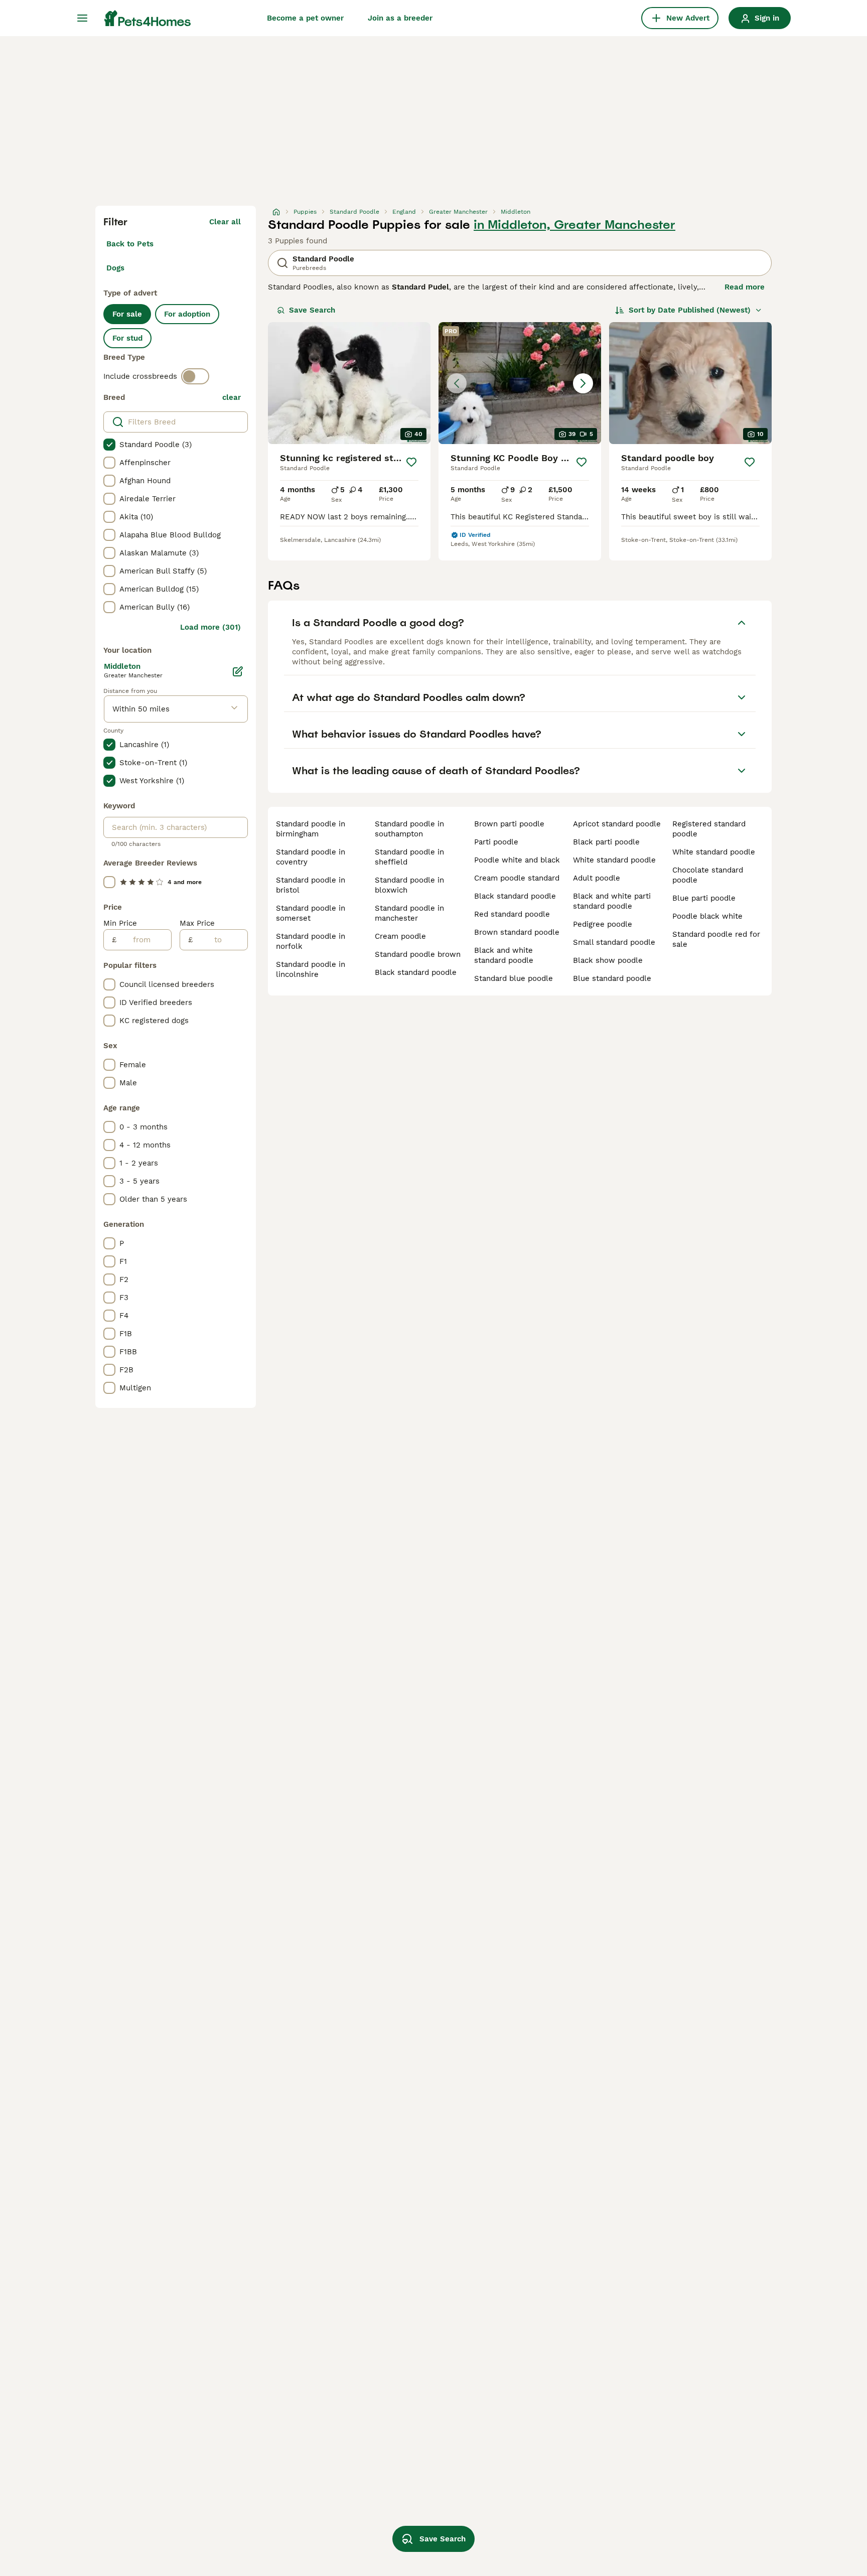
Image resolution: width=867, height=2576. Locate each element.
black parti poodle (606, 842)
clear (232, 397)
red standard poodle (512, 914)
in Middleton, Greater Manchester (574, 225)
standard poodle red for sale (716, 939)
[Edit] (238, 671)
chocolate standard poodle (708, 875)
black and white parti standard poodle (612, 901)
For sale (127, 314)
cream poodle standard (517, 878)
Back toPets (130, 244)
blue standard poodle (612, 978)
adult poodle (597, 878)
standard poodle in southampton (409, 829)
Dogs (115, 268)
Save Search (312, 310)
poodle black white (707, 916)
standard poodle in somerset (311, 913)
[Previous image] (457, 383)
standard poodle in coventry (311, 857)
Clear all (225, 222)
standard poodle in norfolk (311, 941)
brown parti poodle (509, 824)
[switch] (195, 376)
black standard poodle (416, 972)
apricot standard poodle (617, 824)
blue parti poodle (704, 898)
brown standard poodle (517, 932)
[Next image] (583, 383)
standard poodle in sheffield (409, 857)
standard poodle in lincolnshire (311, 969)
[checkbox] (109, 445)
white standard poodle (614, 860)
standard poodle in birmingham (311, 829)
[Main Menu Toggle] (82, 18)
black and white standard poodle (504, 955)
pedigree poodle (603, 924)
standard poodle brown (418, 954)
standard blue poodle (514, 978)
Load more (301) (210, 627)
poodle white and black (517, 860)
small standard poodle (614, 942)
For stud (127, 338)
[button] (520, 383)
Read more (745, 287)
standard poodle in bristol (311, 885)
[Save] (411, 462)
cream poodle (400, 936)
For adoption (187, 314)
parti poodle (496, 842)
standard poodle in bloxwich (409, 885)
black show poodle (608, 960)
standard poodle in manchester (409, 913)
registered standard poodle (709, 829)
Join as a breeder (400, 18)
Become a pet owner (305, 18)
